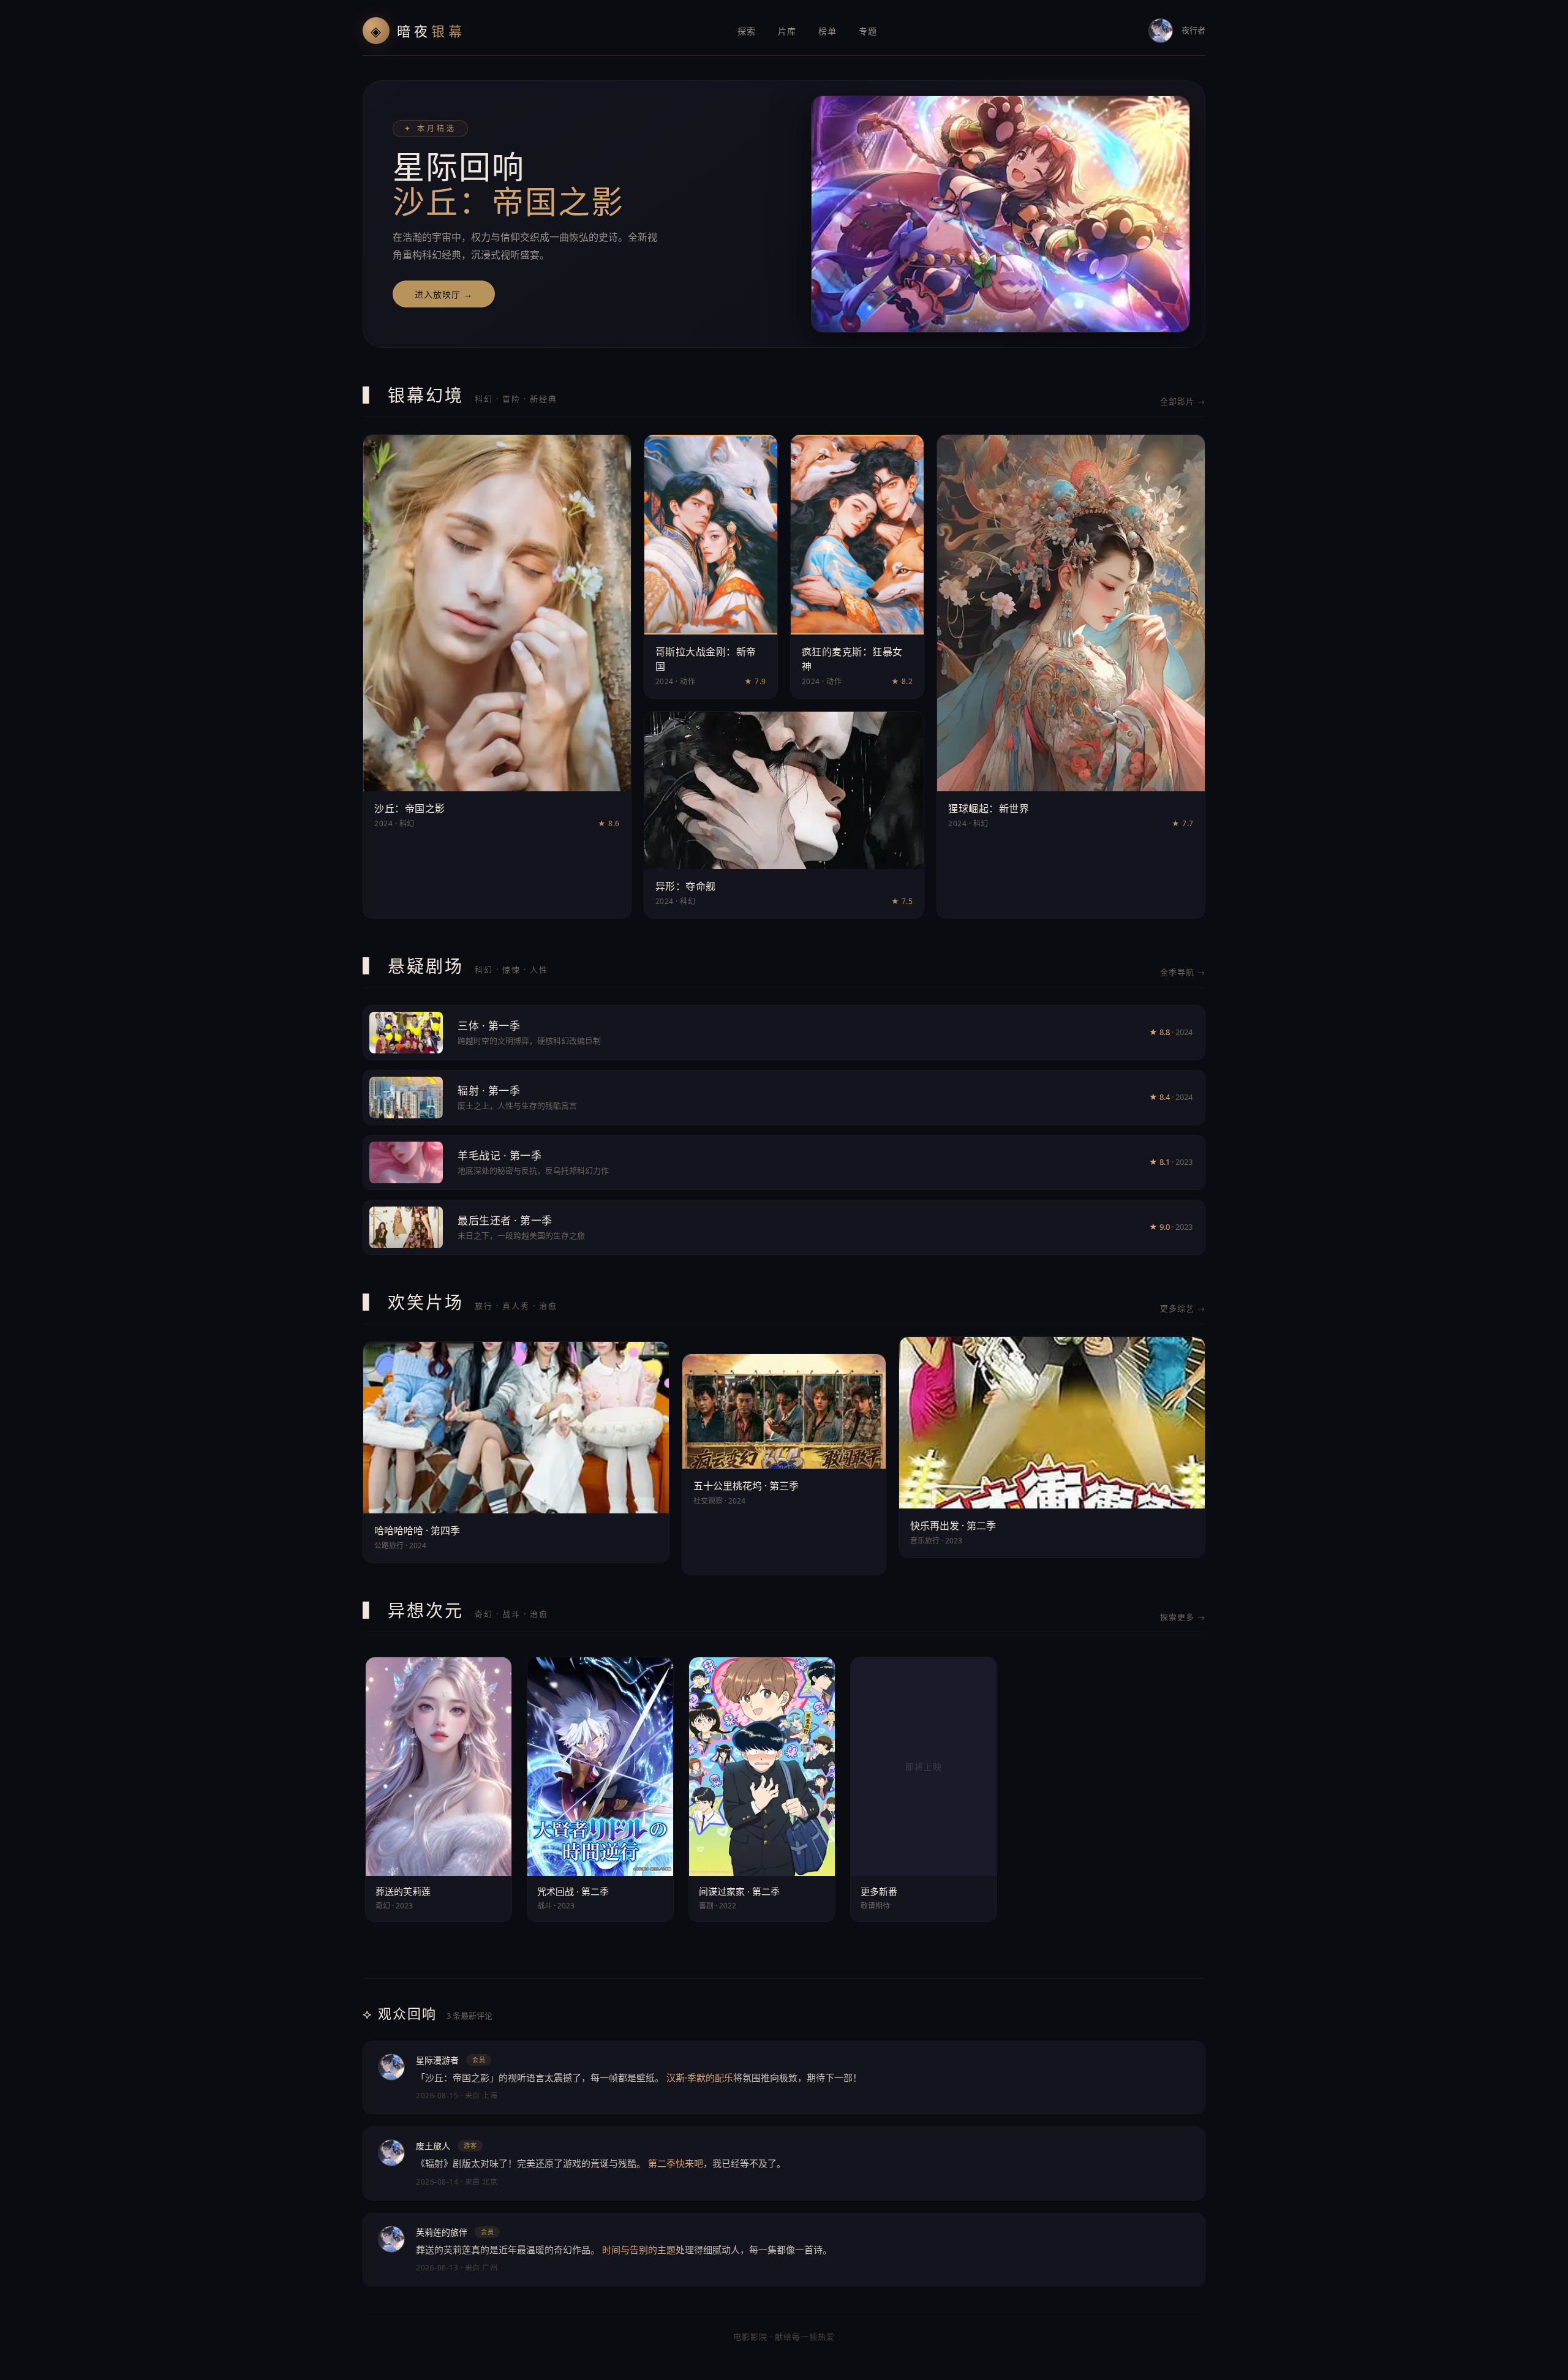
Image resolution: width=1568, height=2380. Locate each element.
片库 (787, 31)
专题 (868, 31)
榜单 (827, 31)
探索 (747, 31)
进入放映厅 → (444, 295)
